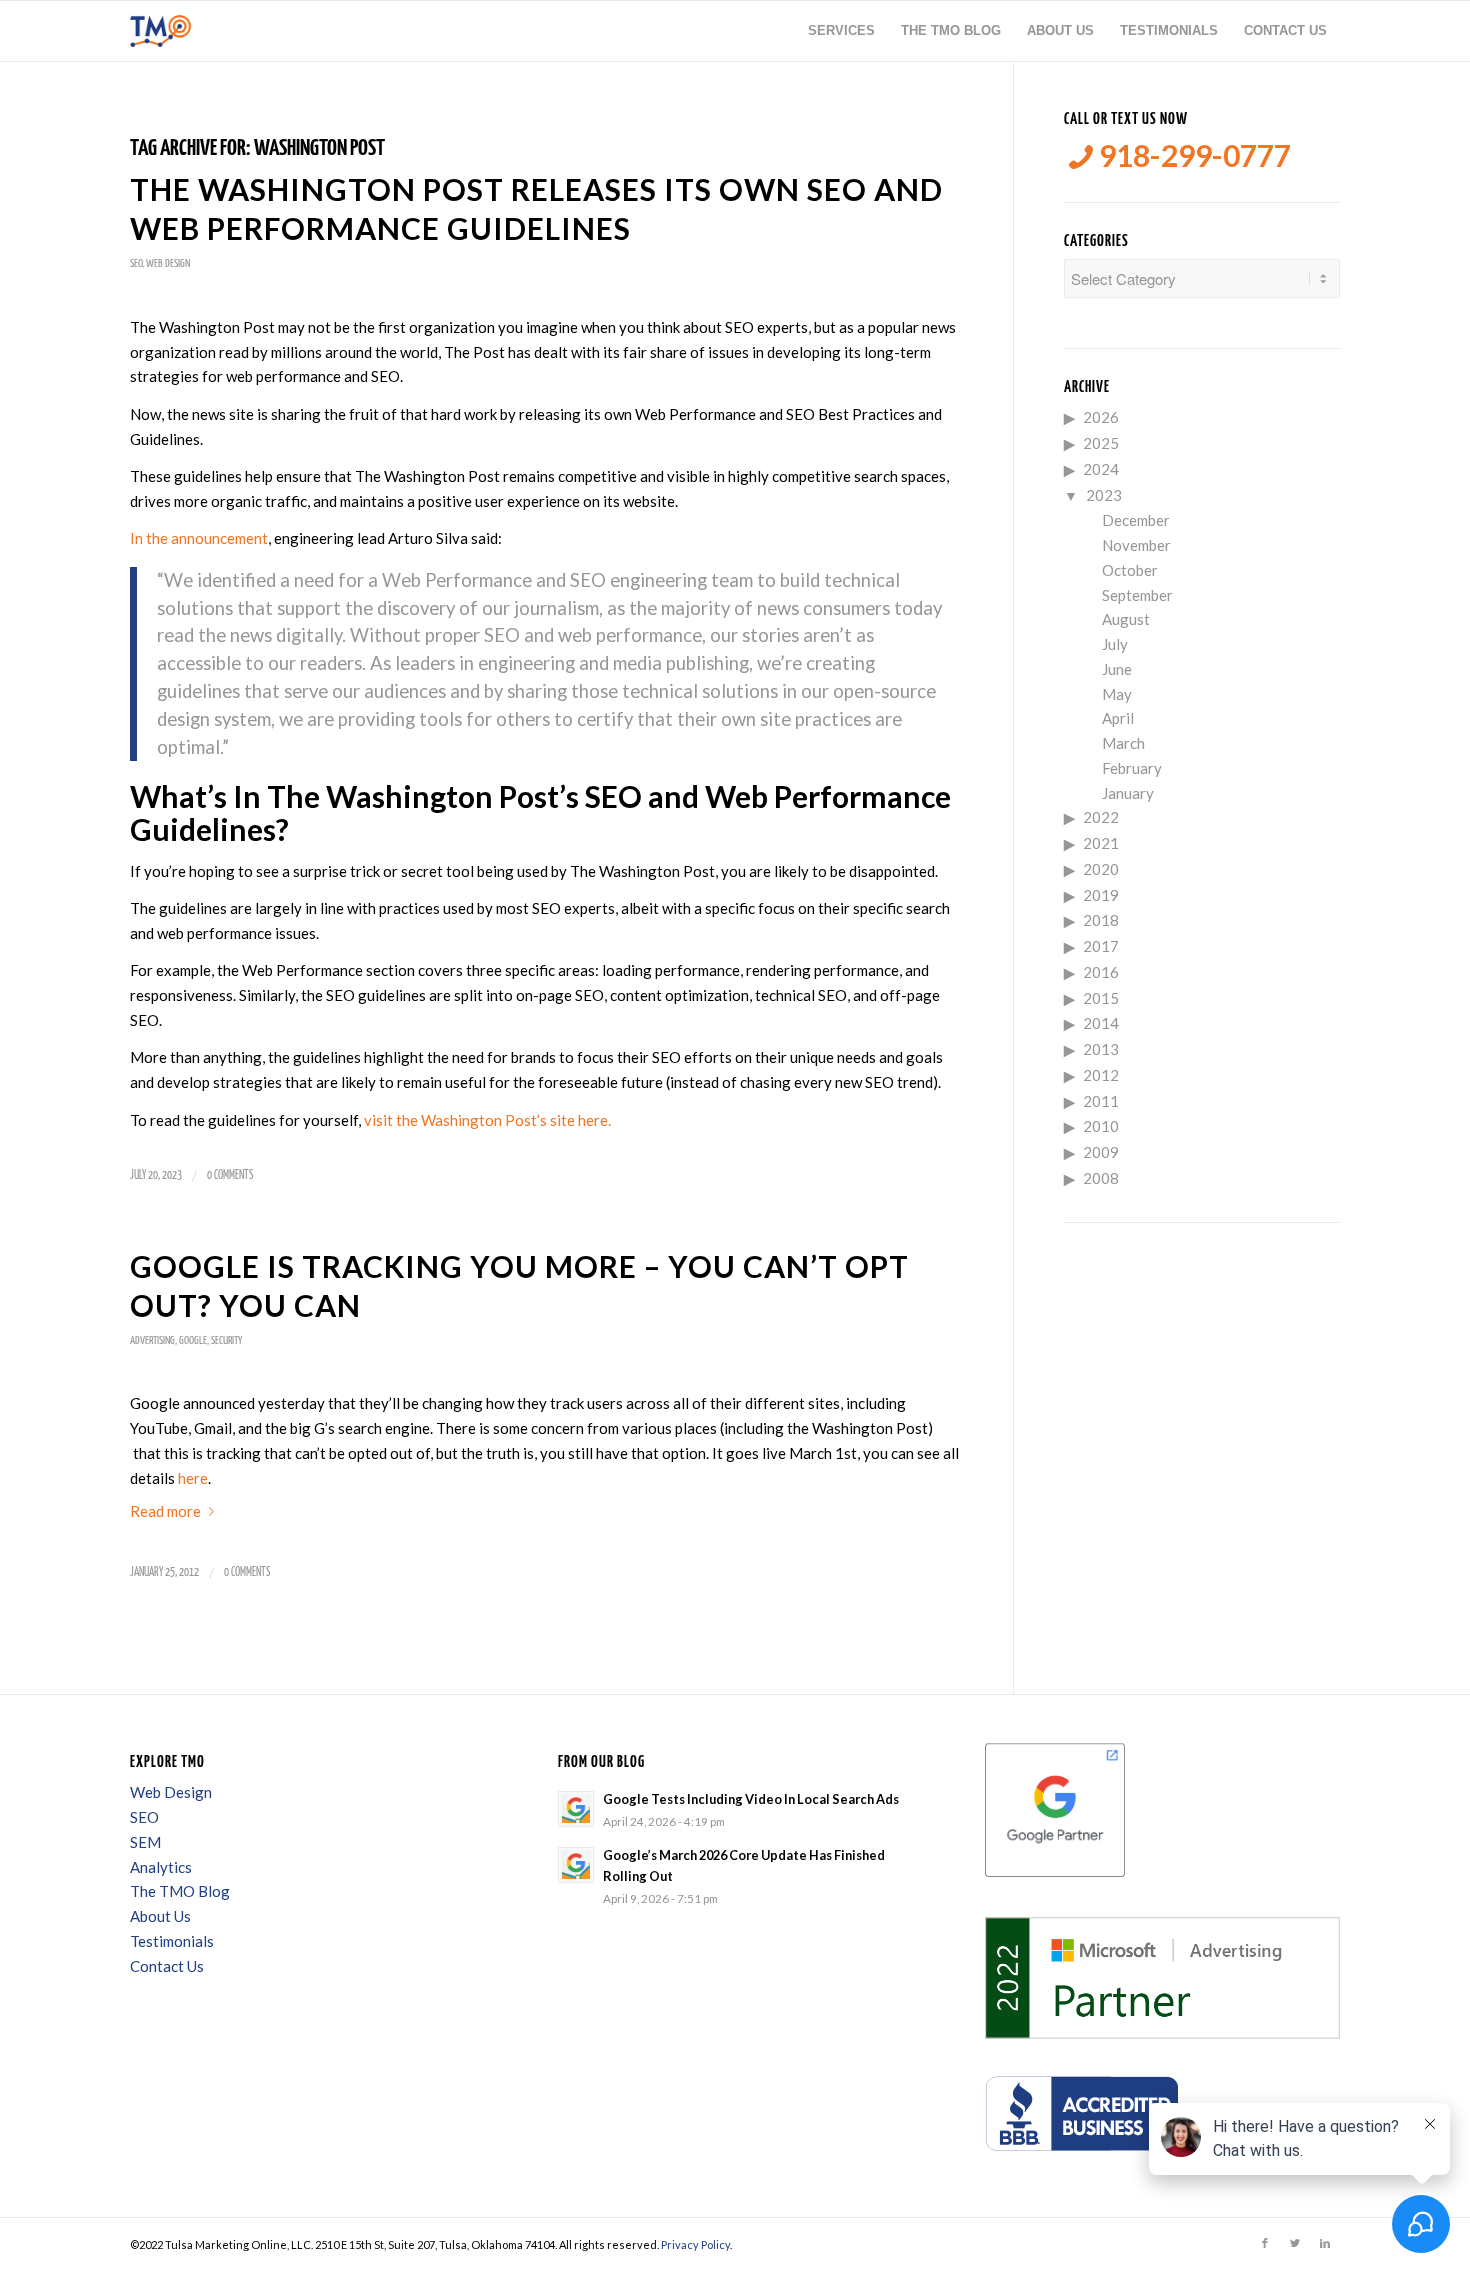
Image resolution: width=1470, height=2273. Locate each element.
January (1128, 793)
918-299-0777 (1192, 155)
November (1136, 545)
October (1130, 570)
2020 (1101, 869)
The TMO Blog (180, 1891)
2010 (1101, 1126)
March (1123, 743)
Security (226, 1340)
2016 (1101, 972)
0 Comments (230, 1175)
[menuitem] (841, 31)
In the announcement (199, 538)
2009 (1101, 1152)
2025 (1101, 443)
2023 (1104, 495)
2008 (1101, 1178)
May (1117, 694)
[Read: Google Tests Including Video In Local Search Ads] (576, 1809)
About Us (160, 1916)
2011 (1101, 1101)
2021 (1101, 843)
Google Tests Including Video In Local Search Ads (751, 1799)
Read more (165, 1511)
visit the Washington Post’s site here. (489, 1120)
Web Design (168, 263)
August (1126, 619)
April (1118, 718)
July (1115, 644)
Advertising (152, 1340)
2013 (1101, 1049)
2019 (1101, 895)
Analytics (161, 1867)
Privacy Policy (695, 2244)
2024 (1101, 469)
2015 (1101, 998)
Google (193, 1340)
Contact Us (167, 1966)
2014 (1101, 1023)
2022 (1101, 817)
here (193, 1478)
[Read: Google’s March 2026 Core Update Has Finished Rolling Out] (576, 1865)
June (1117, 669)
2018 (1101, 920)
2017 (1101, 946)
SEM (145, 1842)
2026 (1101, 417)
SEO (136, 263)
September (1137, 595)
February (1132, 768)
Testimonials (172, 1941)
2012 (1101, 1075)
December (1136, 520)
